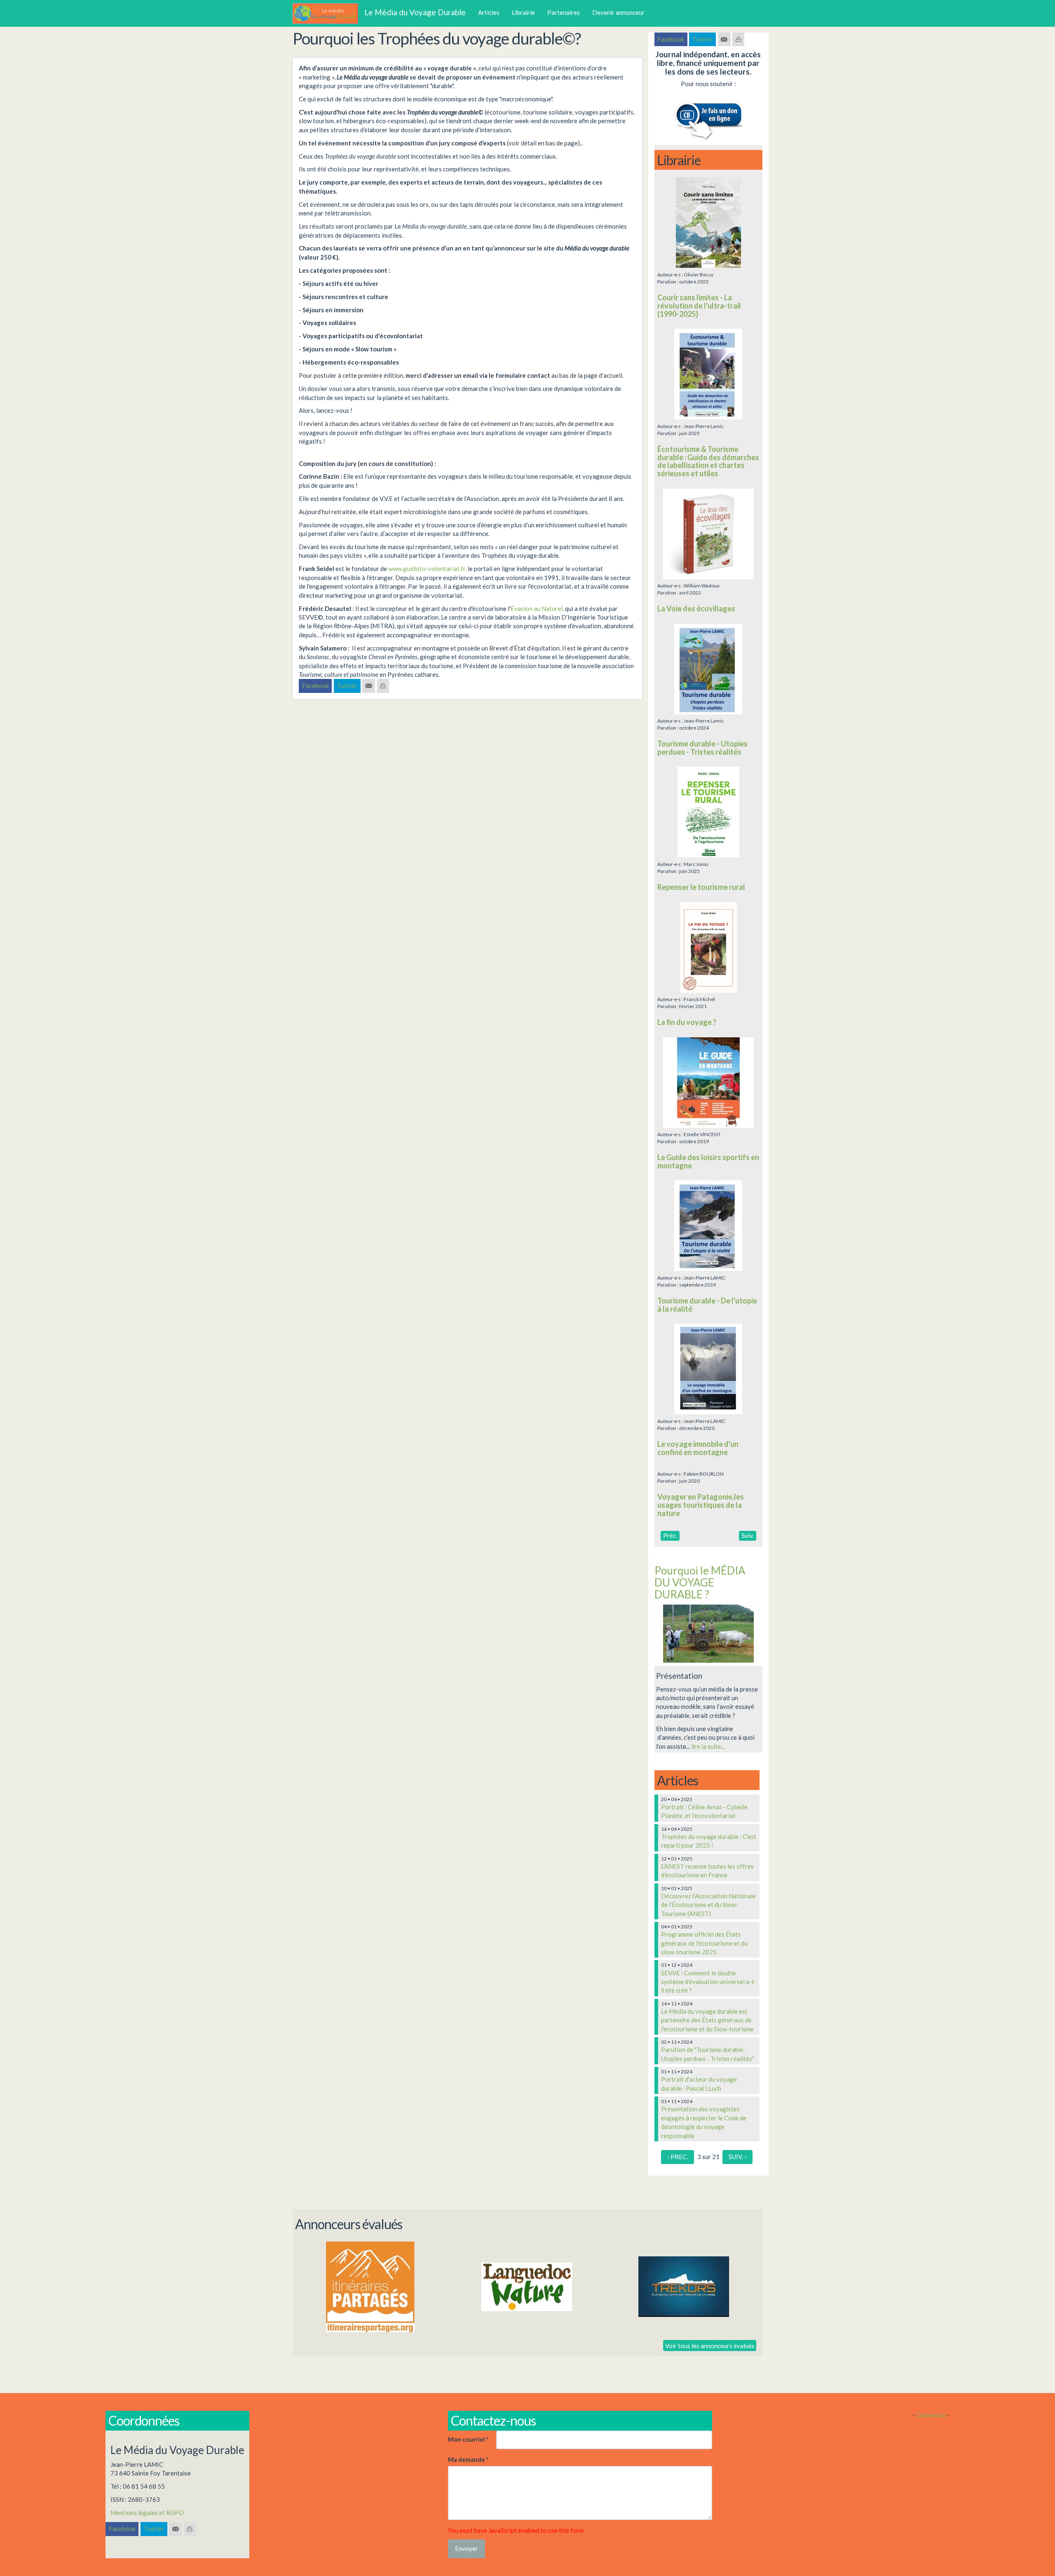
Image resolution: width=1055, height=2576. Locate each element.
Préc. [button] (670, 1535)
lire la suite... (708, 1746)
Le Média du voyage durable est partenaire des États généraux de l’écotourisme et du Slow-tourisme (707, 2020)
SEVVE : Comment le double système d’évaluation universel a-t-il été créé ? (709, 1982)
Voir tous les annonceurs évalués (710, 2345)
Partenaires (564, 12)
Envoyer (467, 2548)
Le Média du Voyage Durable (415, 12)
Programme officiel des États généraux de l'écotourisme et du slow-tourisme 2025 (704, 1943)
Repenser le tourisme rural (701, 887)
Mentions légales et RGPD (147, 2513)
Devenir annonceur (618, 12)
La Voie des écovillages (696, 608)
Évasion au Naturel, (538, 608)
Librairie (523, 12)
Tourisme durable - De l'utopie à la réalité (707, 1305)
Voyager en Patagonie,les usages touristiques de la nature (701, 1505)
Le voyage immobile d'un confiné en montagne (698, 1448)
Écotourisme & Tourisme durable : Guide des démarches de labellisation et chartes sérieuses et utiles (708, 461)
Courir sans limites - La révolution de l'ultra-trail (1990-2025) (699, 306)
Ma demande (468, 2459)
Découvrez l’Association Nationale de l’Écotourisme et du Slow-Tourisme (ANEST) (708, 1905)
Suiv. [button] (748, 1535)
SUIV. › (737, 2157)
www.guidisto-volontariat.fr (427, 569)
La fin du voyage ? (687, 1022)
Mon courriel (468, 2439)
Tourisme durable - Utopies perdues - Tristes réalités (702, 748)
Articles (489, 12)
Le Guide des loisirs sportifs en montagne (708, 1161)
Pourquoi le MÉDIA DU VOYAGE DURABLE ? (700, 1582)
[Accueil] (328, 14)
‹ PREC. (678, 2157)
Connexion (931, 2415)
